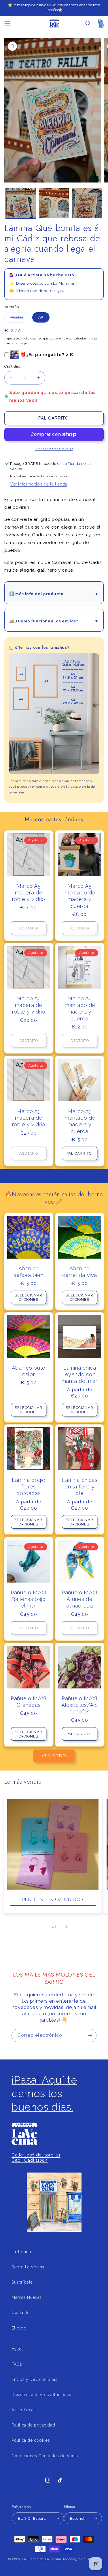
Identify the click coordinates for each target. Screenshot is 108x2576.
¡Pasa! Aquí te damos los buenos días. (44, 2093)
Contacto (21, 2313)
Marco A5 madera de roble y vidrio (29, 892)
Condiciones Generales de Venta (45, 2456)
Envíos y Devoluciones (35, 2379)
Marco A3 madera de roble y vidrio (29, 1118)
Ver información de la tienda (39, 484)
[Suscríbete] (90, 2036)
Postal (20, 319)
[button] (7, 24)
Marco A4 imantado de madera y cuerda (79, 1009)
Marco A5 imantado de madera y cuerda (79, 896)
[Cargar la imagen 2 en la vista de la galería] (54, 203)
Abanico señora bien (29, 1272)
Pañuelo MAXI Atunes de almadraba (79, 1599)
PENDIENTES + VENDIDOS (53, 1899)
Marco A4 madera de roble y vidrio (29, 1005)
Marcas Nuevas (27, 2297)
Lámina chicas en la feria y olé (79, 1487)
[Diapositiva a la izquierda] (41, 1927)
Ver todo (54, 1756)
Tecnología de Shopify (81, 2559)
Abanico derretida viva (79, 1272)
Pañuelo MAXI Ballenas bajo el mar (29, 1599)
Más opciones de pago (54, 448)
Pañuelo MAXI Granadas (29, 1701)
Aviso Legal (23, 2410)
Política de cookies (31, 2440)
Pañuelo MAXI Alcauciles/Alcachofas (79, 1705)
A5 (41, 317)
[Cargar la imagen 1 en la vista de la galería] (21, 203)
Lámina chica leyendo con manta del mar (79, 1374)
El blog (19, 2328)
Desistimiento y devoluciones (41, 2395)
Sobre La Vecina (28, 2267)
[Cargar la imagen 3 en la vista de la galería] (87, 203)
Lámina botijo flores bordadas (29, 1487)
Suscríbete (22, 2282)
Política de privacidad (33, 2425)
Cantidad (12, 366)
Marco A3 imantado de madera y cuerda (79, 1121)
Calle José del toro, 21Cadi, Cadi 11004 (36, 2158)
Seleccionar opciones (29, 1297)
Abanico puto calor (29, 1371)
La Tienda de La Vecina (41, 2559)
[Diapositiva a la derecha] (67, 1927)
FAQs (17, 2364)
